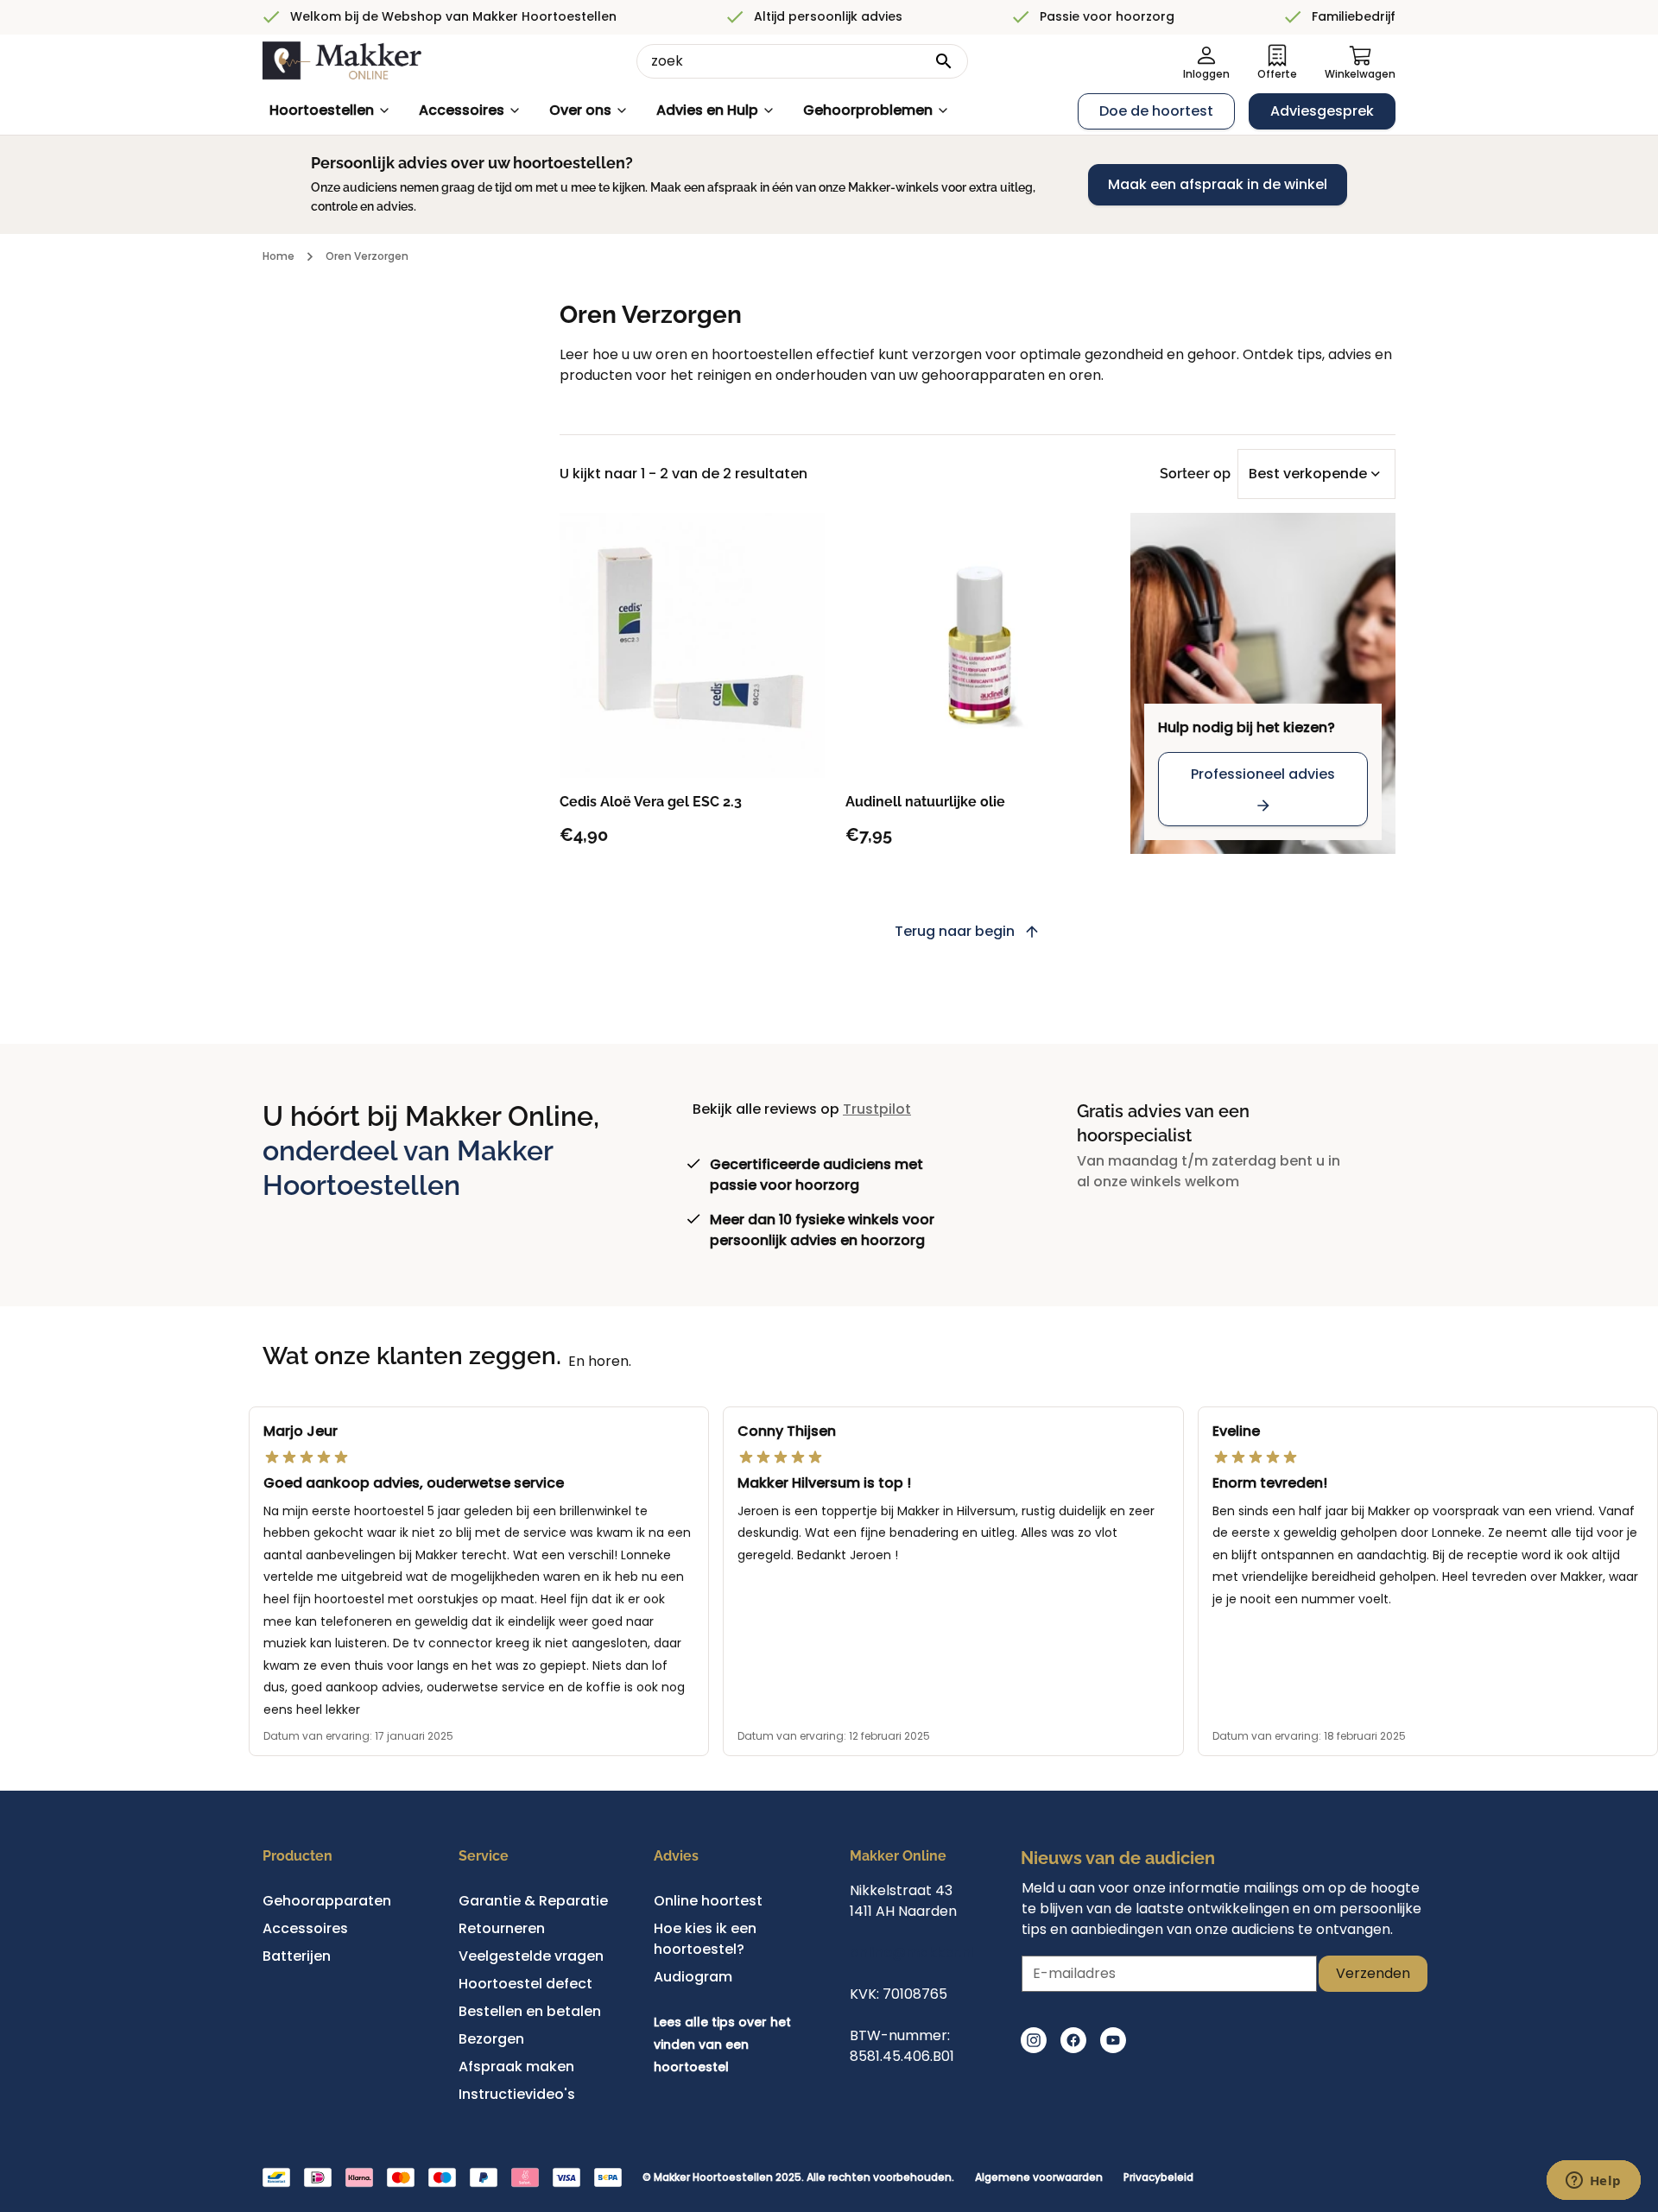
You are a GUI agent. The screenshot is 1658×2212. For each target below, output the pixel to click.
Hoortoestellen (322, 110)
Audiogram (693, 1977)
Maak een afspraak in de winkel (1218, 184)
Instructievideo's (517, 2094)
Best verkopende (1308, 474)
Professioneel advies (1263, 774)
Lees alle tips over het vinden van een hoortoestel (722, 2044)
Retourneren (502, 1928)
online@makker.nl (912, 1953)
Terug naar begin (955, 931)
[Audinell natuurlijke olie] (978, 645)
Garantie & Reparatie (533, 1901)
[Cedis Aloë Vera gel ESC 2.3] (692, 645)
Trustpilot (877, 1109)
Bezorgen (491, 2039)
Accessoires (462, 110)
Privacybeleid (1158, 2177)
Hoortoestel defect (525, 1984)
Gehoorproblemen (868, 110)
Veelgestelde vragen (531, 1956)
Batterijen (297, 1956)
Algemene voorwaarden (1039, 2177)
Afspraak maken (516, 2067)
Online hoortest (708, 1901)
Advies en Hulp (707, 110)
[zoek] (944, 61)
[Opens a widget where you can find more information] (1593, 2182)
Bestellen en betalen (530, 2011)
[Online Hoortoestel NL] (342, 61)
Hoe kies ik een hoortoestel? (705, 1939)
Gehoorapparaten (327, 1901)
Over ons (580, 110)
